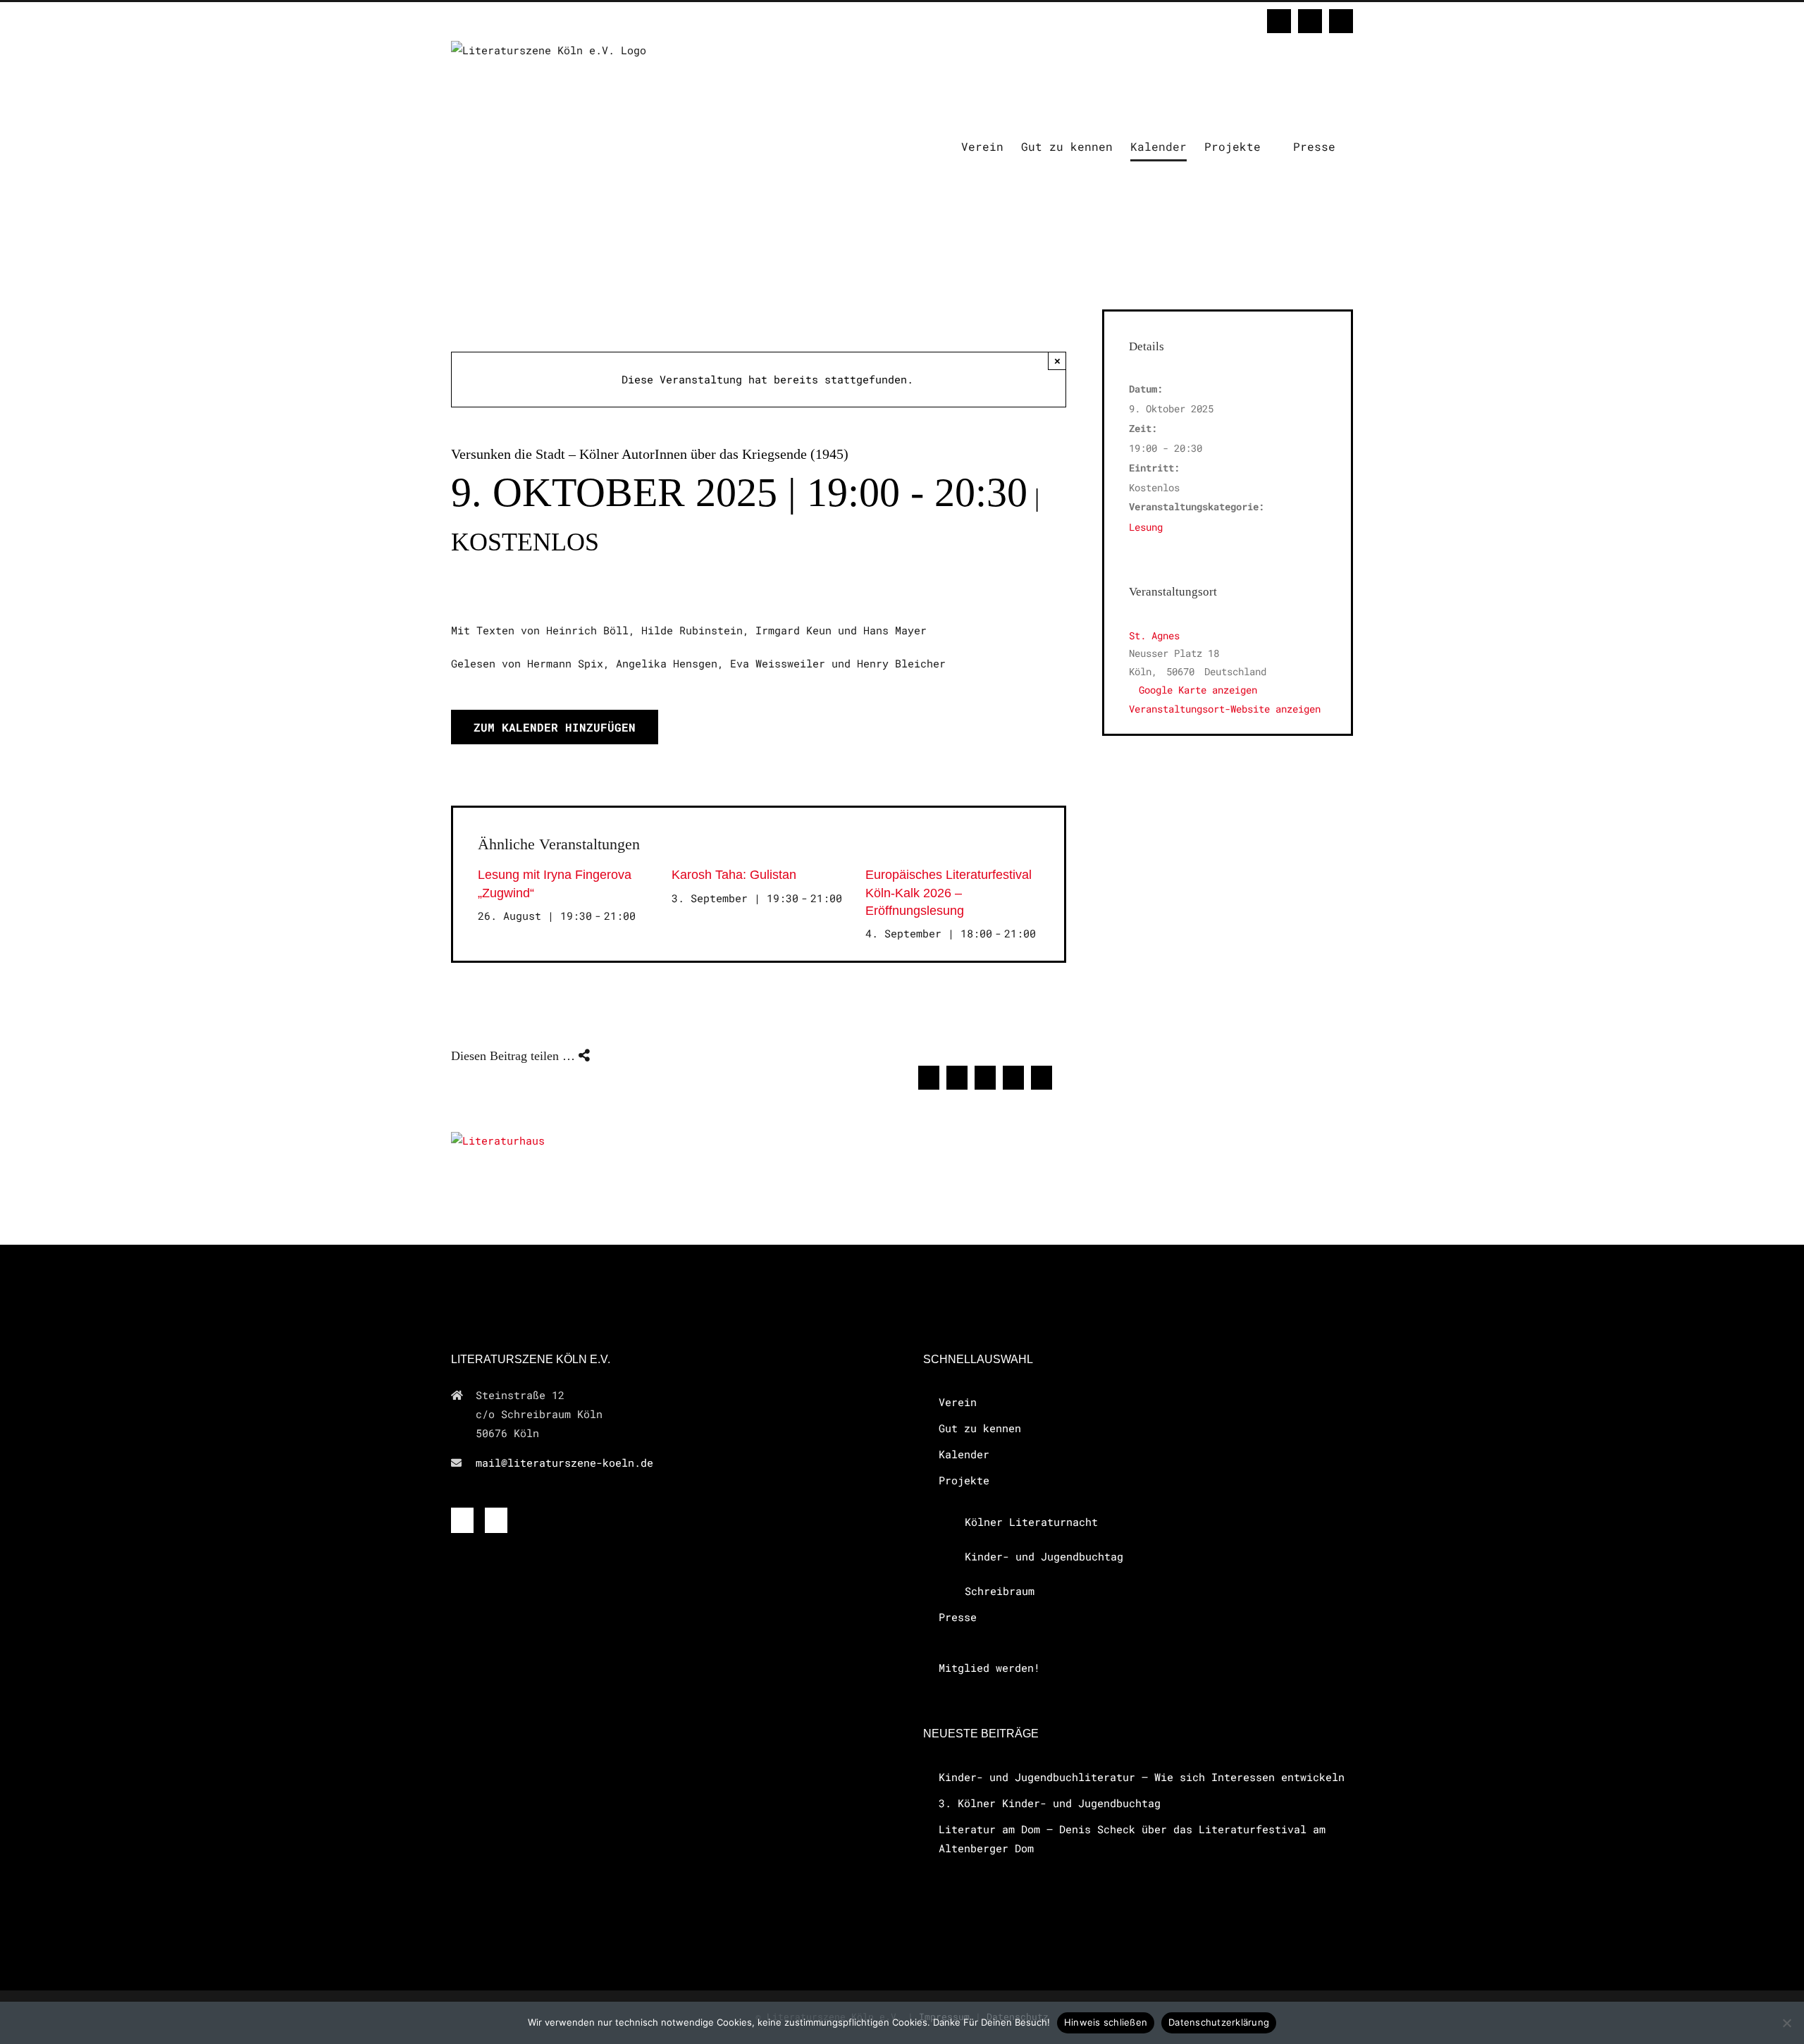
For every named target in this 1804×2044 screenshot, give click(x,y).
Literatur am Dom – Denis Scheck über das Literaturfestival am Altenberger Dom (1132, 1839)
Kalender (964, 1454)
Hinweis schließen (1106, 2022)
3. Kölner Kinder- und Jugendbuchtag (1050, 1803)
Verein (958, 1402)
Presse (958, 1617)
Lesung (1146, 527)
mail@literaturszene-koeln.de (564, 1463)
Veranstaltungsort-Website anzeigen (1225, 709)
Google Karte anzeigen (1198, 690)
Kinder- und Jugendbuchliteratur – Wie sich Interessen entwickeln (1142, 1777)
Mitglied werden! (989, 1668)
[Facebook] (462, 1520)
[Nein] (1786, 2023)
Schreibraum (1000, 1591)
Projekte (964, 1480)
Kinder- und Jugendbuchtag (1044, 1556)
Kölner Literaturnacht (1031, 1522)
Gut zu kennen (980, 1428)
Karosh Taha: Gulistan (734, 875)
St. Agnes (1154, 635)
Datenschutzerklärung (1219, 2022)
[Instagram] (496, 1520)
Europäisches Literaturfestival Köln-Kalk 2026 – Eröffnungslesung (949, 892)
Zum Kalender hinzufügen (555, 727)
